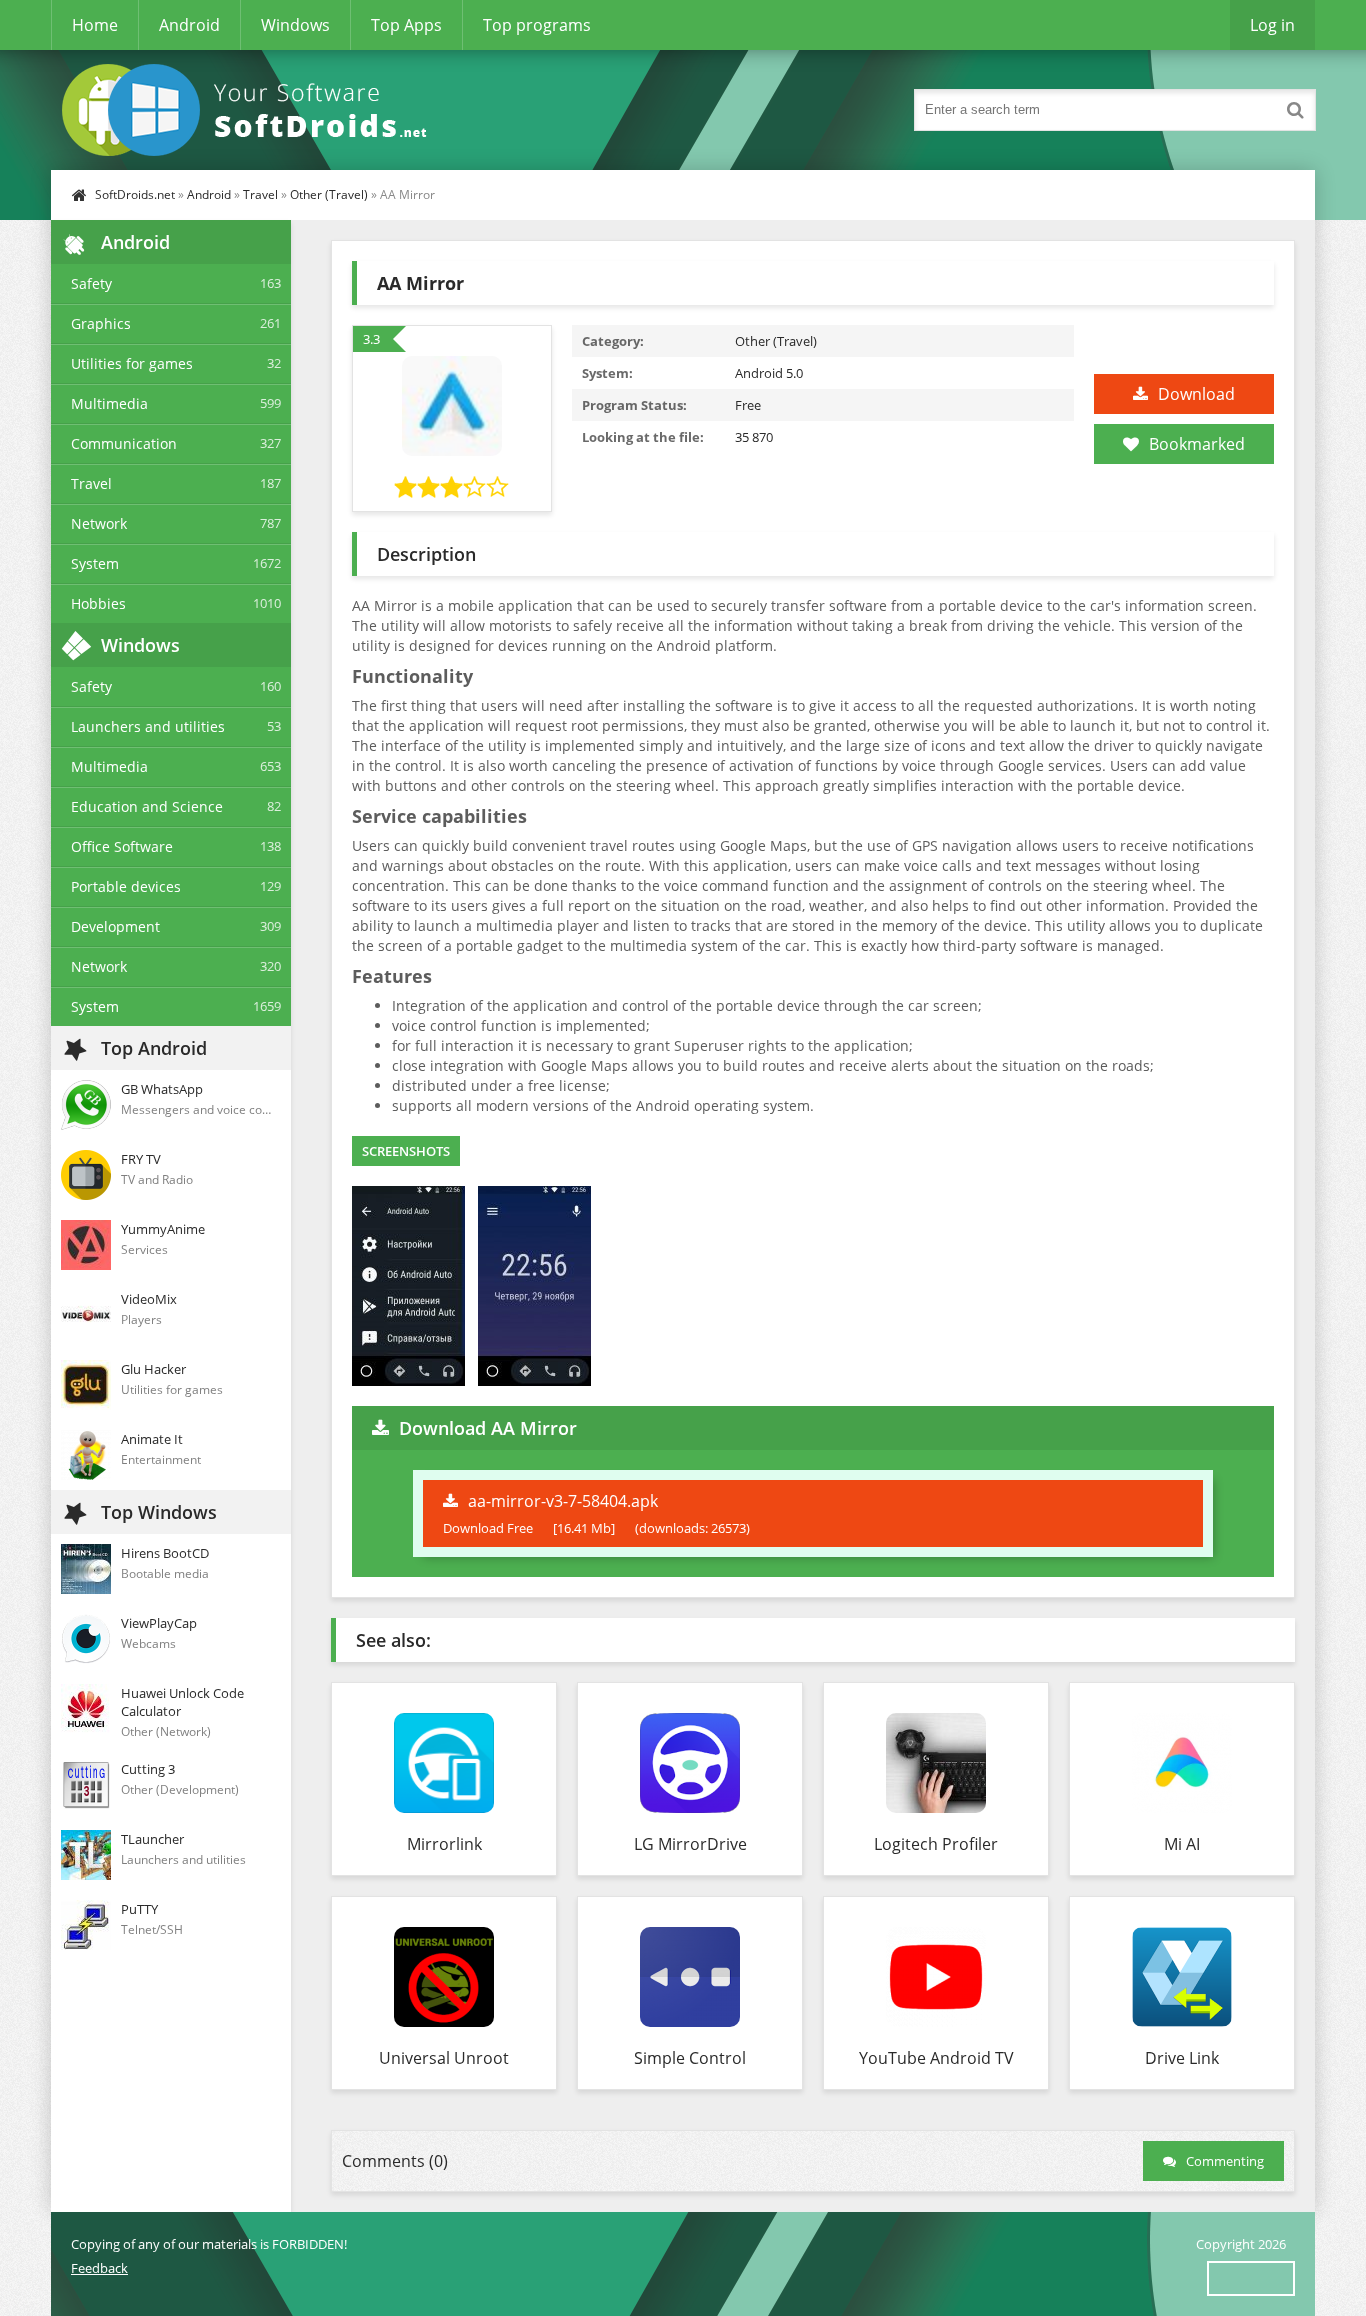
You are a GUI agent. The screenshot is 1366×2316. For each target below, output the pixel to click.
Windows (295, 25)
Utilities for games (132, 363)
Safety (91, 283)
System (95, 563)
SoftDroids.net (135, 194)
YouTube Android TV (936, 2058)
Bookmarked (1197, 444)
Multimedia (109, 403)
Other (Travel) (329, 194)
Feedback (99, 2268)
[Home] (251, 110)
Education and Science (147, 806)
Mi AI (1182, 1844)
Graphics (101, 323)
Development (115, 926)
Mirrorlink (444, 1844)
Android (189, 25)
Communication (124, 443)
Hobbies (98, 603)
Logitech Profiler (936, 1844)
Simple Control (690, 2058)
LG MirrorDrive (690, 1844)
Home (95, 25)
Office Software (122, 846)
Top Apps (406, 25)
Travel (260, 194)
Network (99, 523)
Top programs (537, 25)
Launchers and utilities (148, 726)
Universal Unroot (444, 2058)
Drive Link (1182, 2058)
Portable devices (126, 886)
